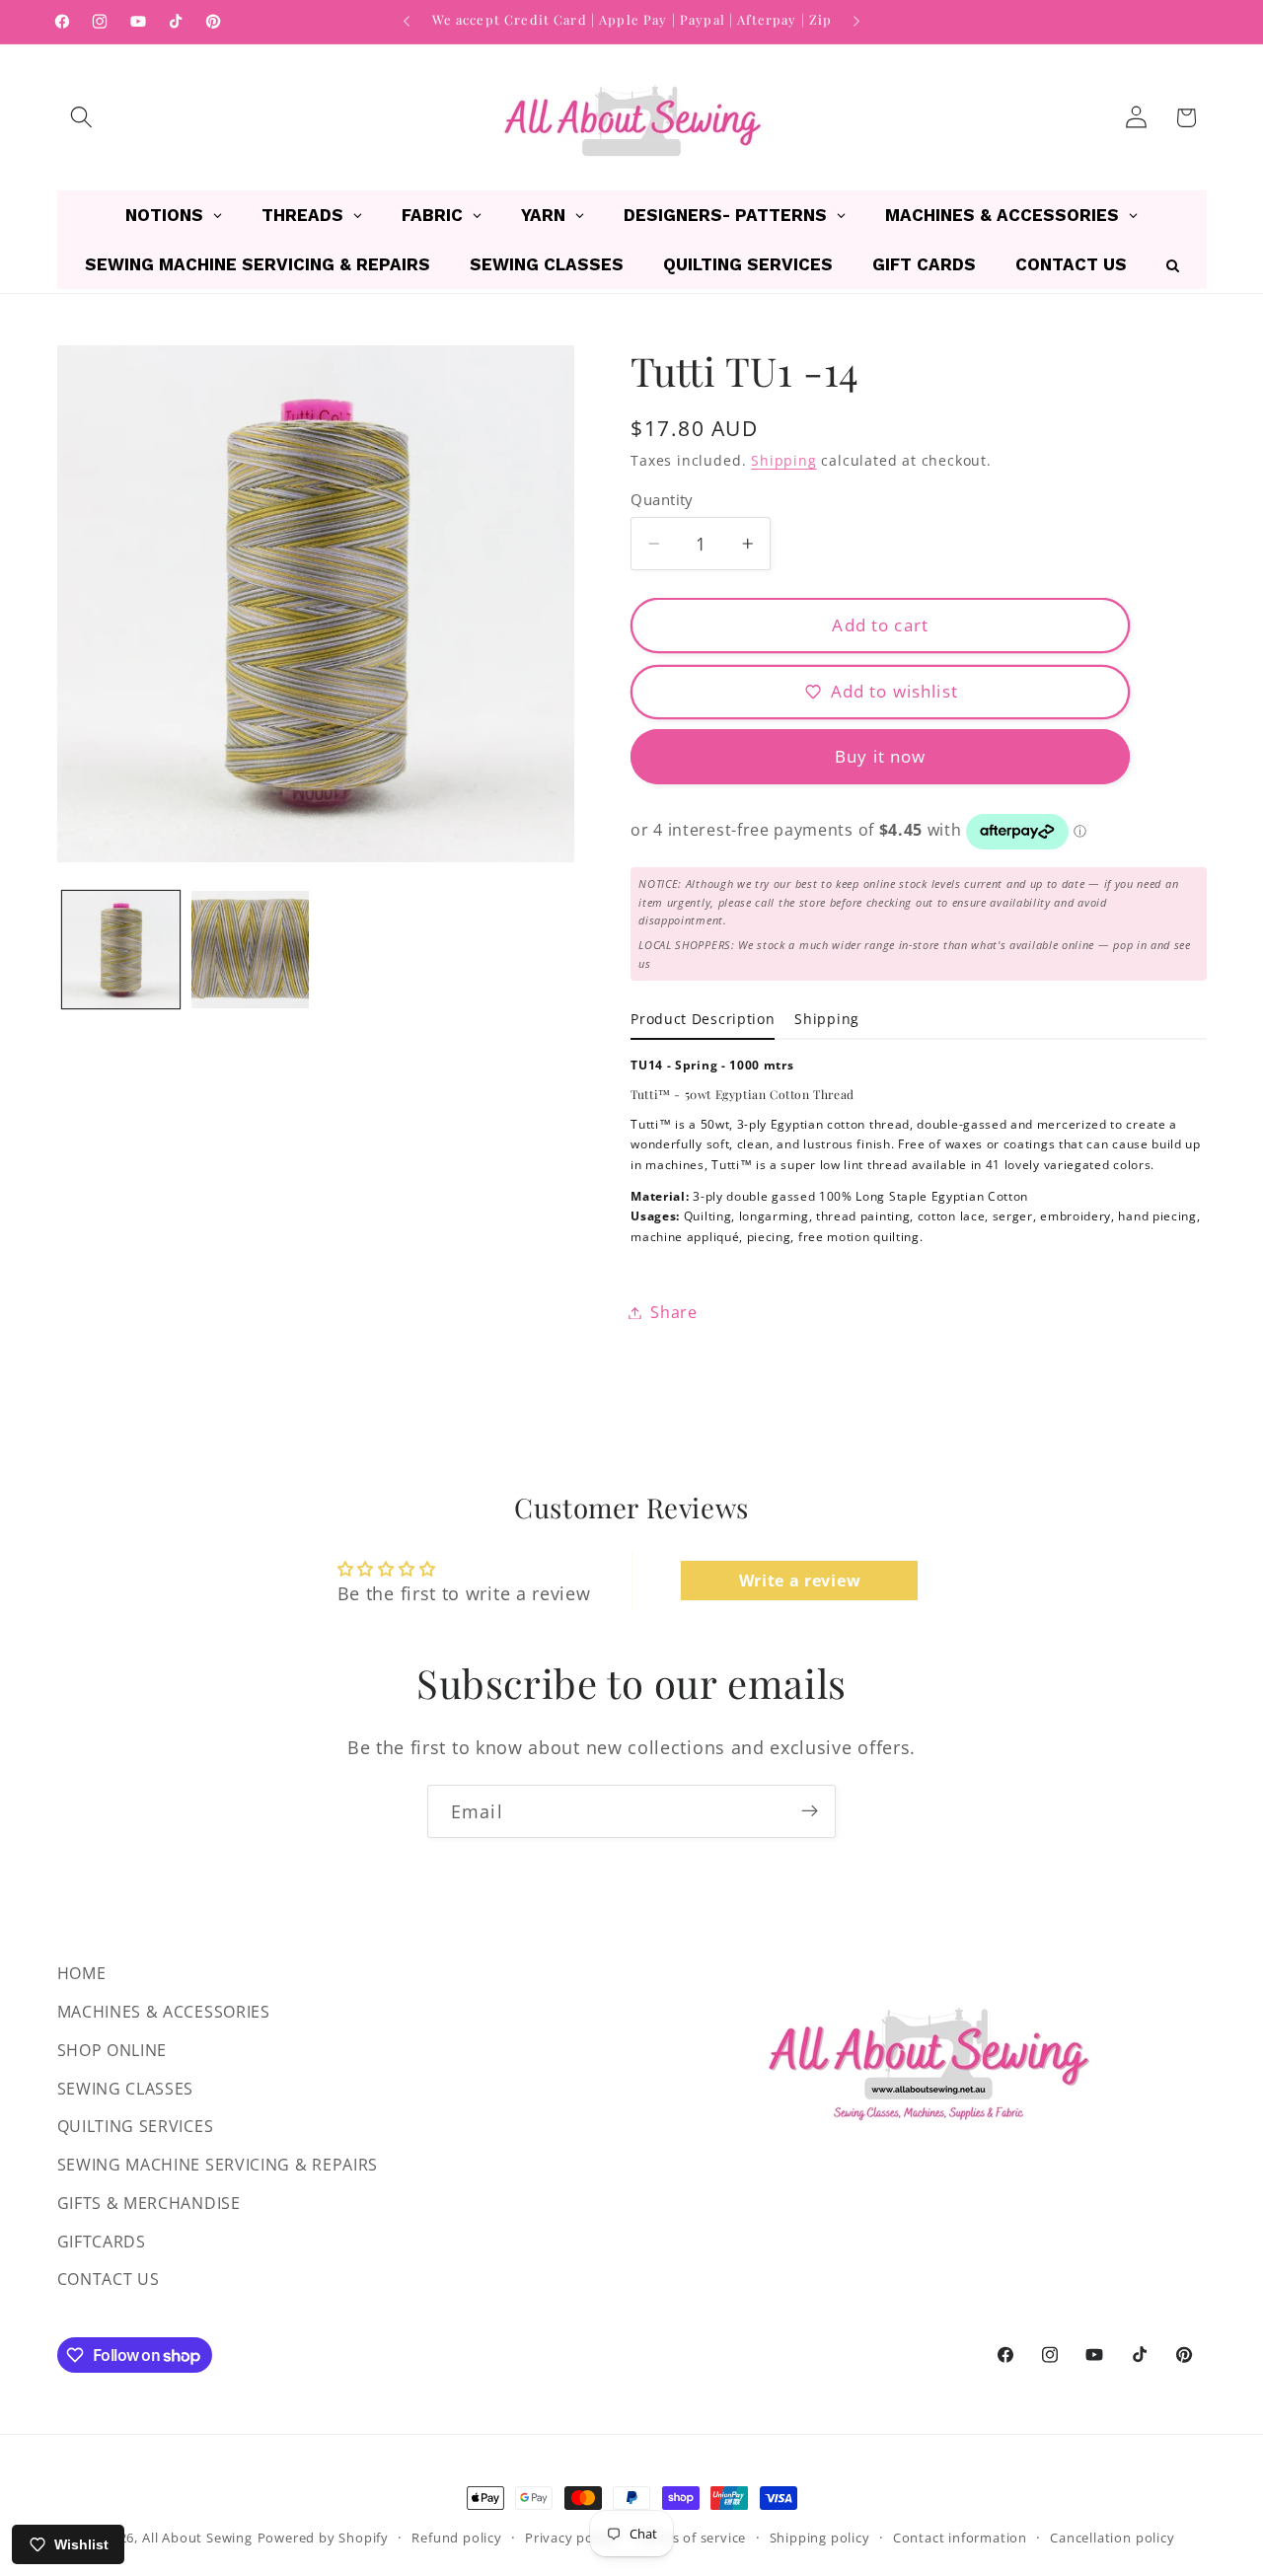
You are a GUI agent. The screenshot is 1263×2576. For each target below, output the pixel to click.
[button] (82, 118)
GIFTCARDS (102, 2241)
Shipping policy (820, 2538)
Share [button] (673, 1312)
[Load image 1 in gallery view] (121, 950)
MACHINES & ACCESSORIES (164, 2011)
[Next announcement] (856, 22)
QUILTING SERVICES (136, 2126)
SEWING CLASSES (126, 2088)
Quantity (662, 498)
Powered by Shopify (324, 2538)
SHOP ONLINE (112, 2049)
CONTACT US (109, 2279)
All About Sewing (197, 2538)
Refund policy (456, 2538)
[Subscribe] (810, 1811)
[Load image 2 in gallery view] (250, 950)
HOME (82, 1973)
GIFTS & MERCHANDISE (149, 2202)
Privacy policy (570, 2538)
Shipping (783, 460)
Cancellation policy (1112, 2538)
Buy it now (881, 756)
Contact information (960, 2538)
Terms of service (692, 2538)
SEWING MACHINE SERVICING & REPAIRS (218, 2165)
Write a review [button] (800, 1581)
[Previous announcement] (407, 22)
